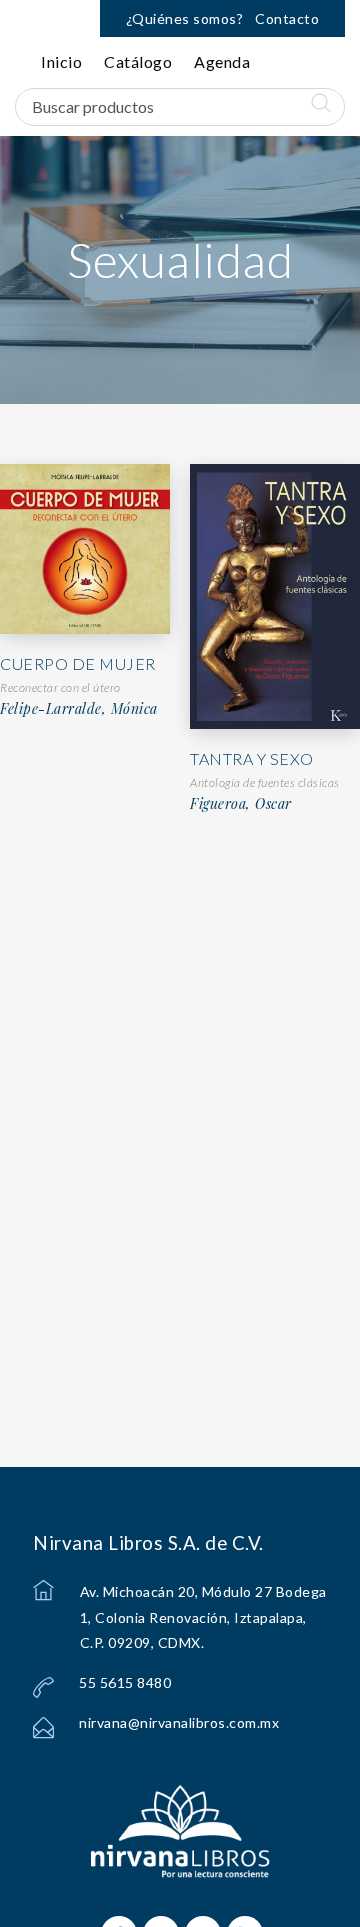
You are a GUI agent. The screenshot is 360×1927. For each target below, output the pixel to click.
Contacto (287, 18)
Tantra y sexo (252, 758)
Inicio (61, 61)
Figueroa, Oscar (241, 804)
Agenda (222, 61)
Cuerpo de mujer (78, 663)
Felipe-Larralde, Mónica (79, 709)
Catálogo (138, 61)
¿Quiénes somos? (185, 18)
